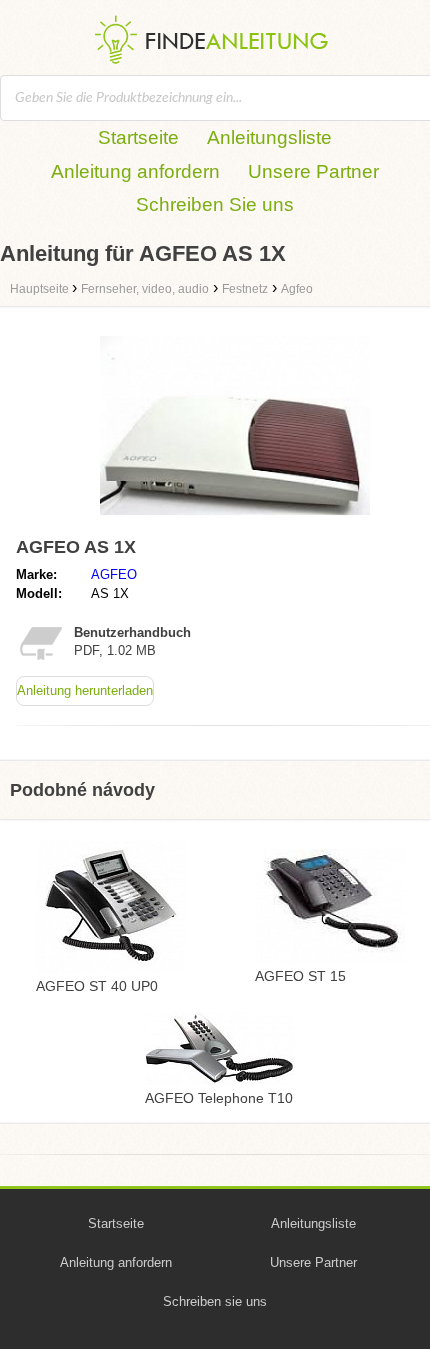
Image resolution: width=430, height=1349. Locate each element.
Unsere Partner (313, 171)
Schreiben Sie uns (215, 204)
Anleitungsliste (269, 137)
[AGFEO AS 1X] (235, 519)
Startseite (138, 137)
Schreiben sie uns (215, 1301)
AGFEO (114, 574)
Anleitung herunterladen (85, 690)
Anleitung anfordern (135, 171)
